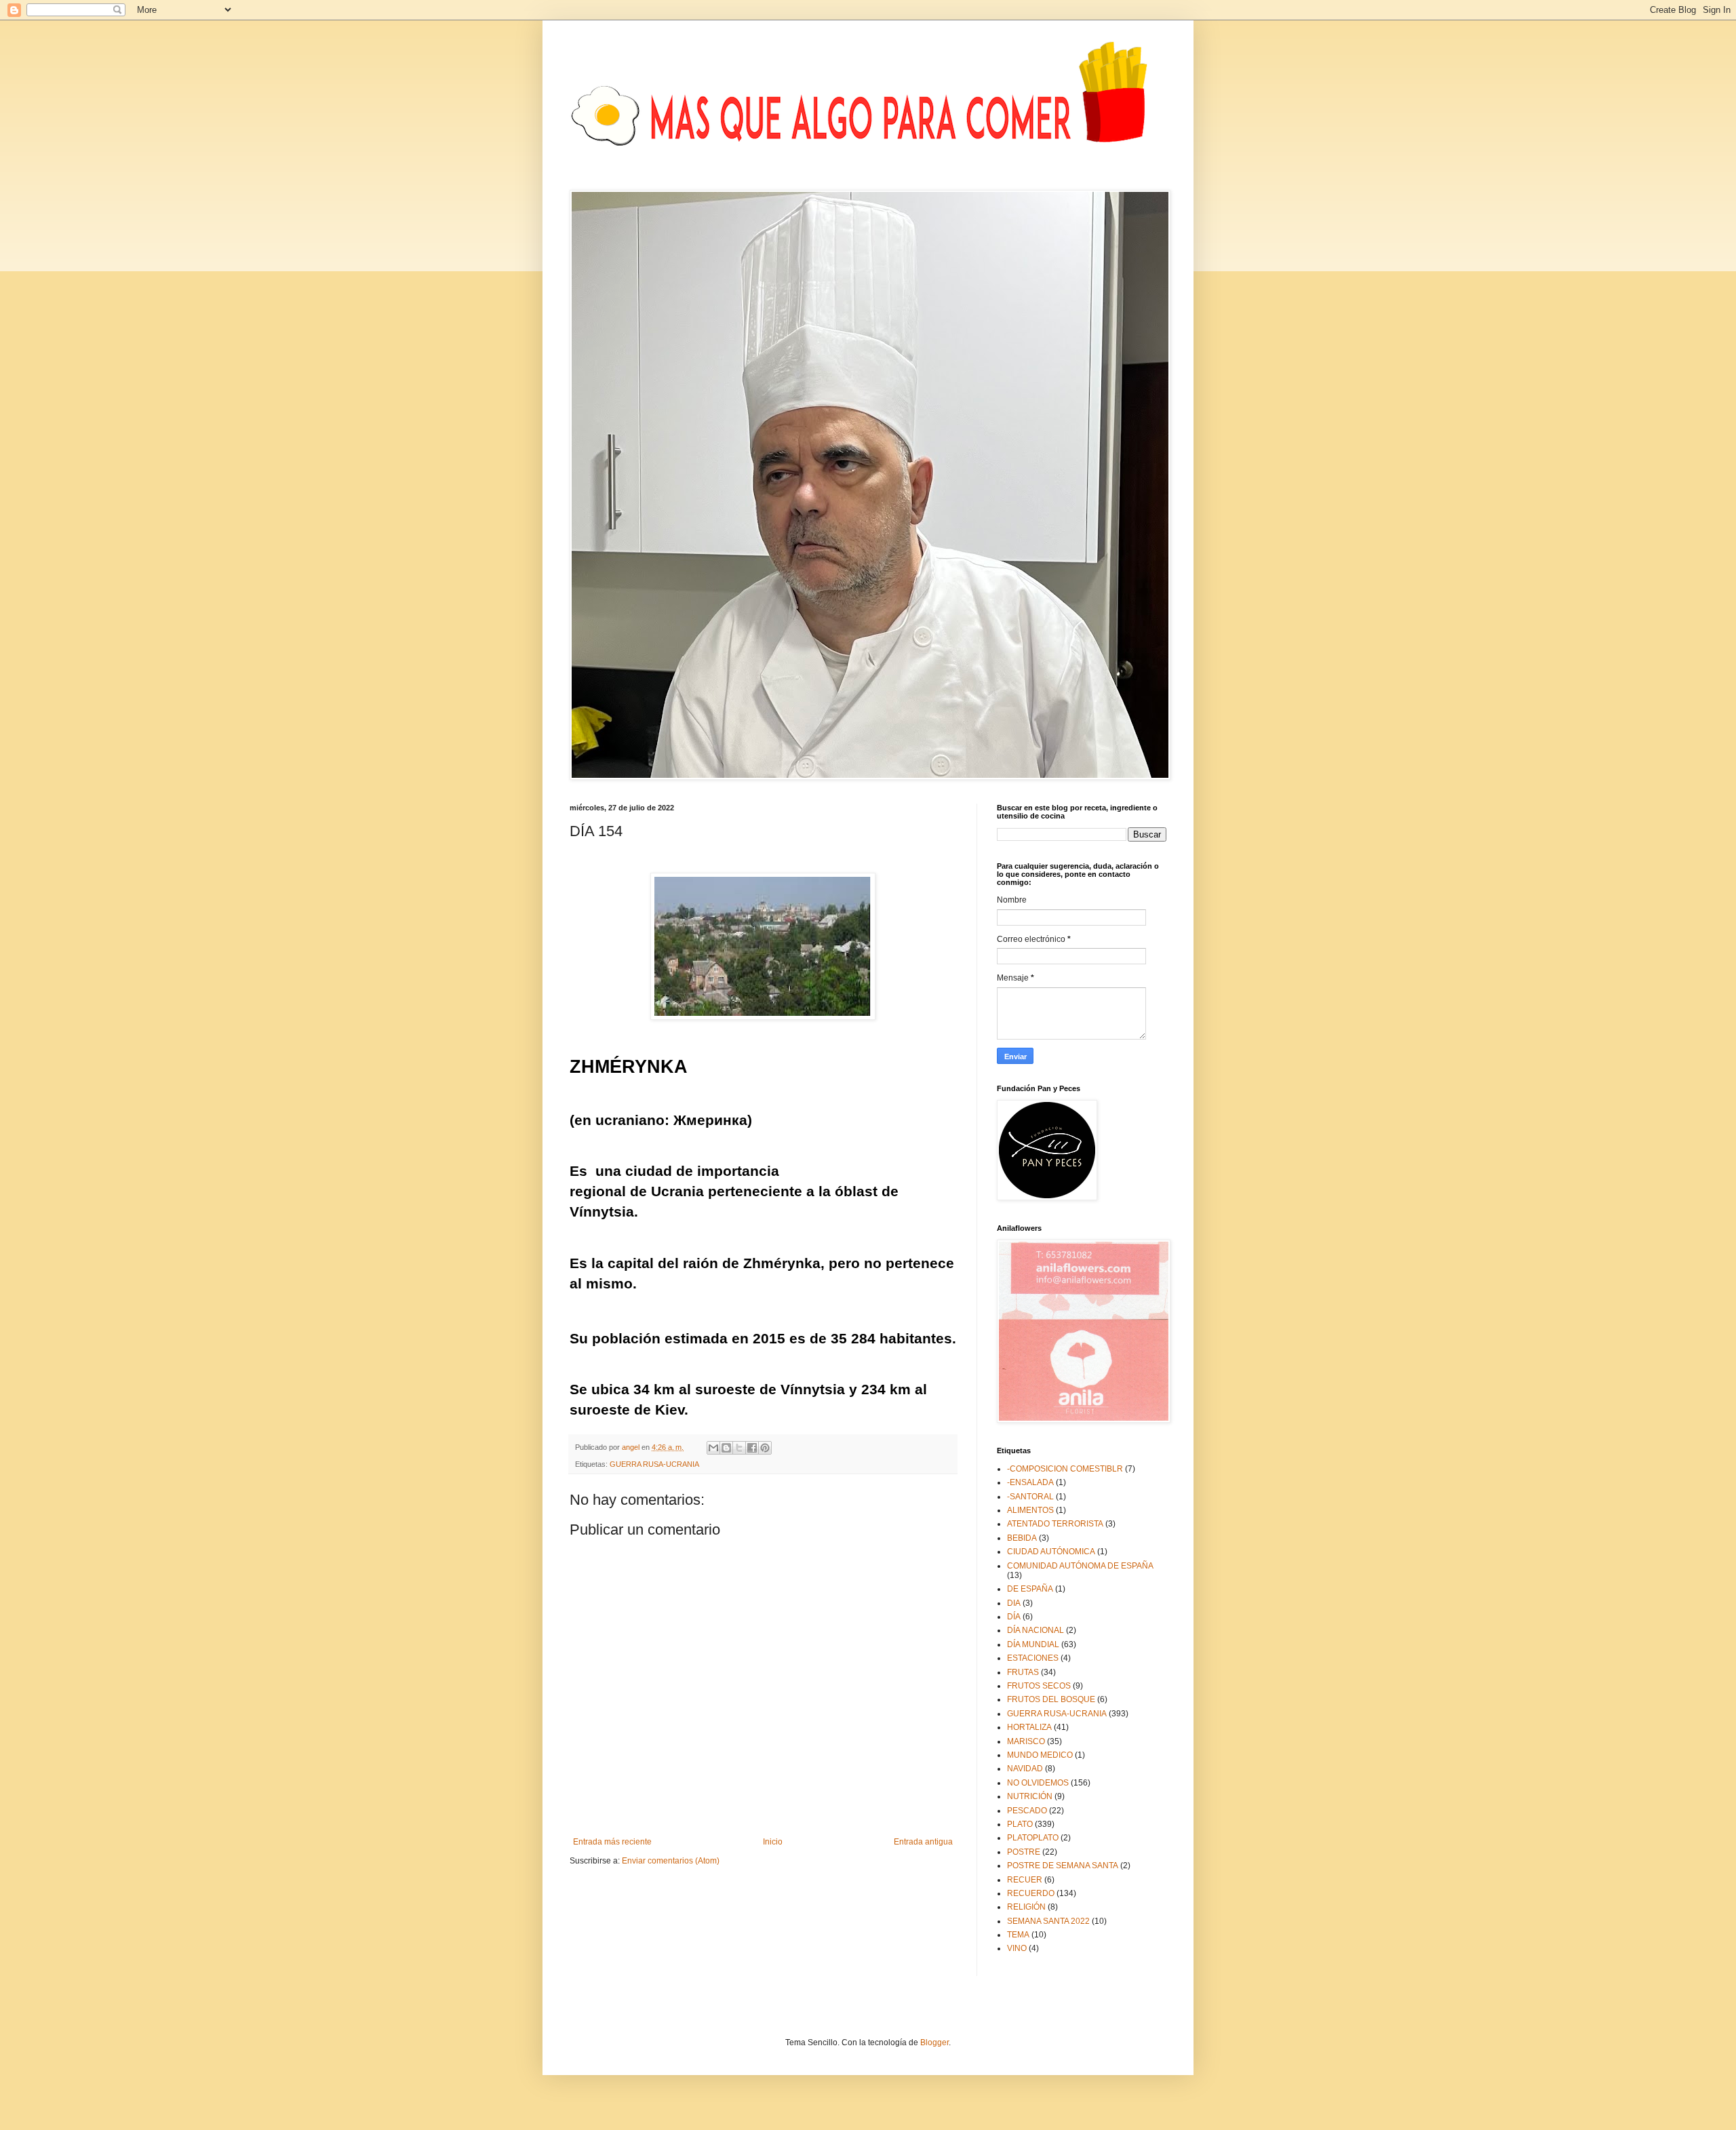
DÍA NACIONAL (1035, 1630)
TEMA (1018, 1935)
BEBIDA (1022, 1538)
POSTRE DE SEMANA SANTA (1063, 1866)
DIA (1014, 1603)
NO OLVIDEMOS (1038, 1783)
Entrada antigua (923, 1842)
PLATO (1020, 1824)
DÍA (1014, 1617)
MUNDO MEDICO (1040, 1755)
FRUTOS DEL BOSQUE (1051, 1699)
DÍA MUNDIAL (1033, 1644)
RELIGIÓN (1026, 1907)
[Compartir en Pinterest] (765, 1448)
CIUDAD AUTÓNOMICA (1051, 1552)
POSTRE (1024, 1852)
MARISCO (1026, 1741)
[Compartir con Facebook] (752, 1448)
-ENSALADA (1030, 1482)
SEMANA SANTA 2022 (1048, 1921)
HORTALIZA (1029, 1727)
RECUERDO (1031, 1893)
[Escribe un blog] (726, 1448)
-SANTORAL (1030, 1497)
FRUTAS (1023, 1672)
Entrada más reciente (612, 1842)
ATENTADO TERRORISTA (1055, 1524)
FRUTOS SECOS (1039, 1686)
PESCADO (1027, 1811)
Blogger (934, 2043)
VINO (1017, 1948)
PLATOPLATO (1033, 1838)
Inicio (773, 1842)
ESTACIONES (1033, 1658)
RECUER (1025, 1880)
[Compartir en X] (739, 1448)
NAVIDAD (1025, 1769)
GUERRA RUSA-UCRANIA (654, 1464)
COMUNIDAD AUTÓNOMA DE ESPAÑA (1080, 1566)
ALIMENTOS (1030, 1510)
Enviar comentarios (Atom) (671, 1861)
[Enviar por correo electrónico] (713, 1448)
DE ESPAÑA (1030, 1589)
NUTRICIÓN (1030, 1796)
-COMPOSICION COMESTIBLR (1065, 1469)
